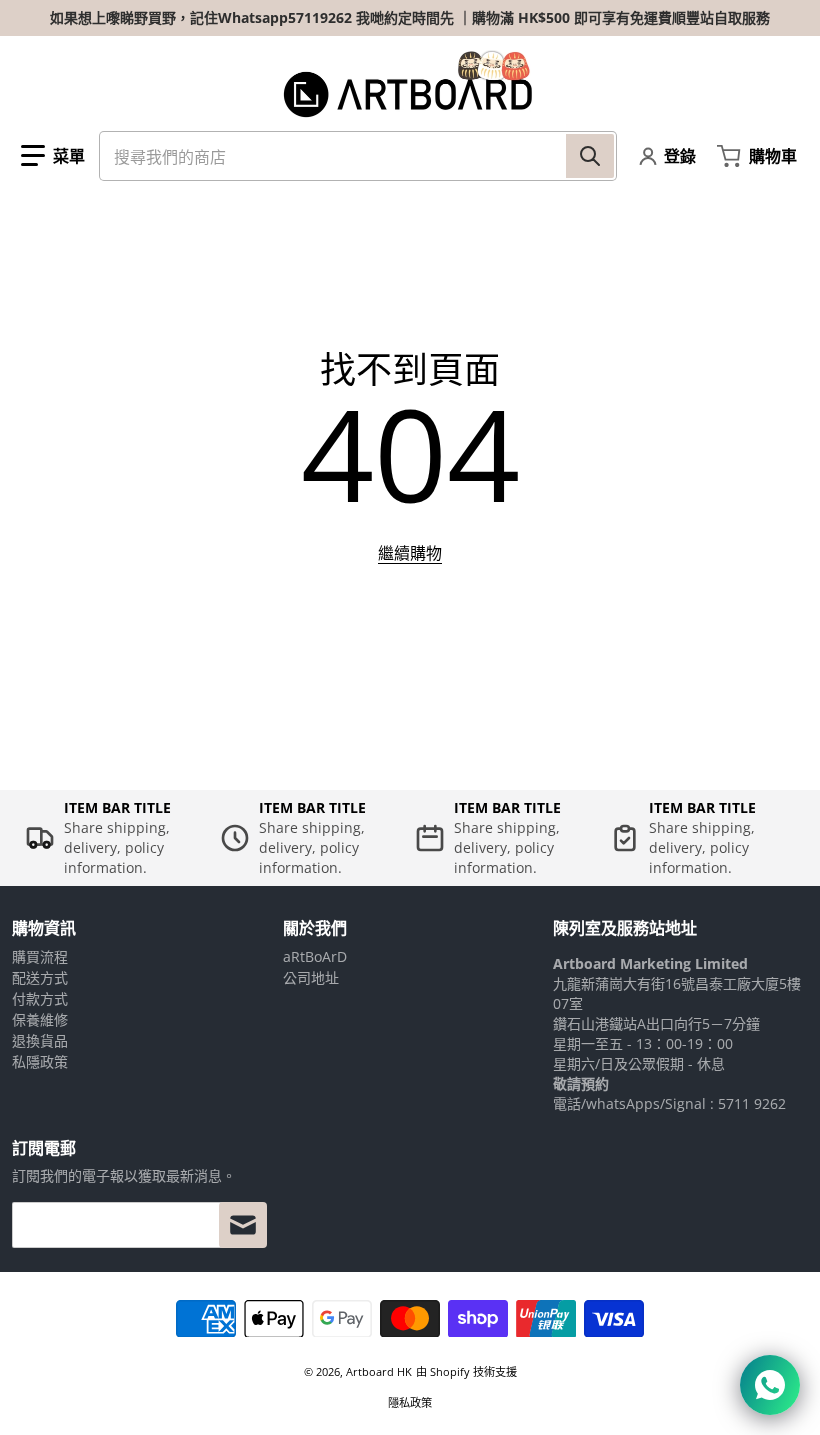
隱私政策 (410, 1402)
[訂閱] (243, 1225)
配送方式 (40, 977)
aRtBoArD (315, 956)
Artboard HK (379, 1371)
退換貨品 (40, 1040)
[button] (53, 156)
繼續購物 (410, 553)
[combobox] (358, 156)
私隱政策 (40, 1061)
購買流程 (40, 956)
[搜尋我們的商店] (590, 156)
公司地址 (311, 977)
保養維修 (40, 1019)
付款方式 (40, 998)
